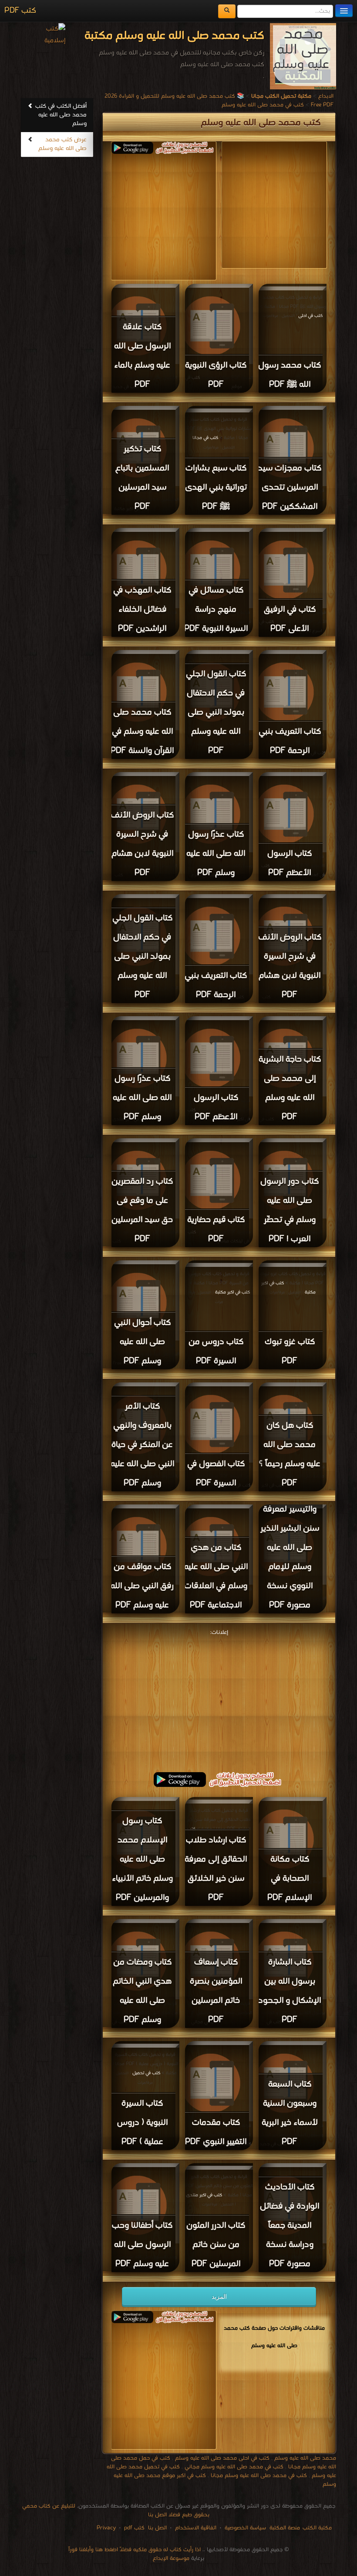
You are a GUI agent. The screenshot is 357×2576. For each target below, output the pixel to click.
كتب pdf (134, 2528)
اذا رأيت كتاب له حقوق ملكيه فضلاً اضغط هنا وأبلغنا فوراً (135, 2550)
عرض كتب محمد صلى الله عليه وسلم (62, 144)
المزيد (219, 2297)
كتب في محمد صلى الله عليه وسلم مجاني (234, 2467)
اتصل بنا (157, 2528)
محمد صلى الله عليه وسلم (305, 2458)
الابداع (326, 96)
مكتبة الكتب (317, 2528)
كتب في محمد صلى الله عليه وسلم (263, 105)
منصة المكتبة (285, 2528)
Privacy (106, 2528)
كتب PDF (20, 11)
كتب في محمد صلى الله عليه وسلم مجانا (259, 2476)
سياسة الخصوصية (245, 2528)
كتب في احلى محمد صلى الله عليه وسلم (222, 2458)
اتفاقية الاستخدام (195, 2528)
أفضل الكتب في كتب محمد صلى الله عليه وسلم (61, 115)
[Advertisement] (143, 215)
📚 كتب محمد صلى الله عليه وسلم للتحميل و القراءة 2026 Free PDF (219, 100)
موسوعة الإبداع (171, 2558)
